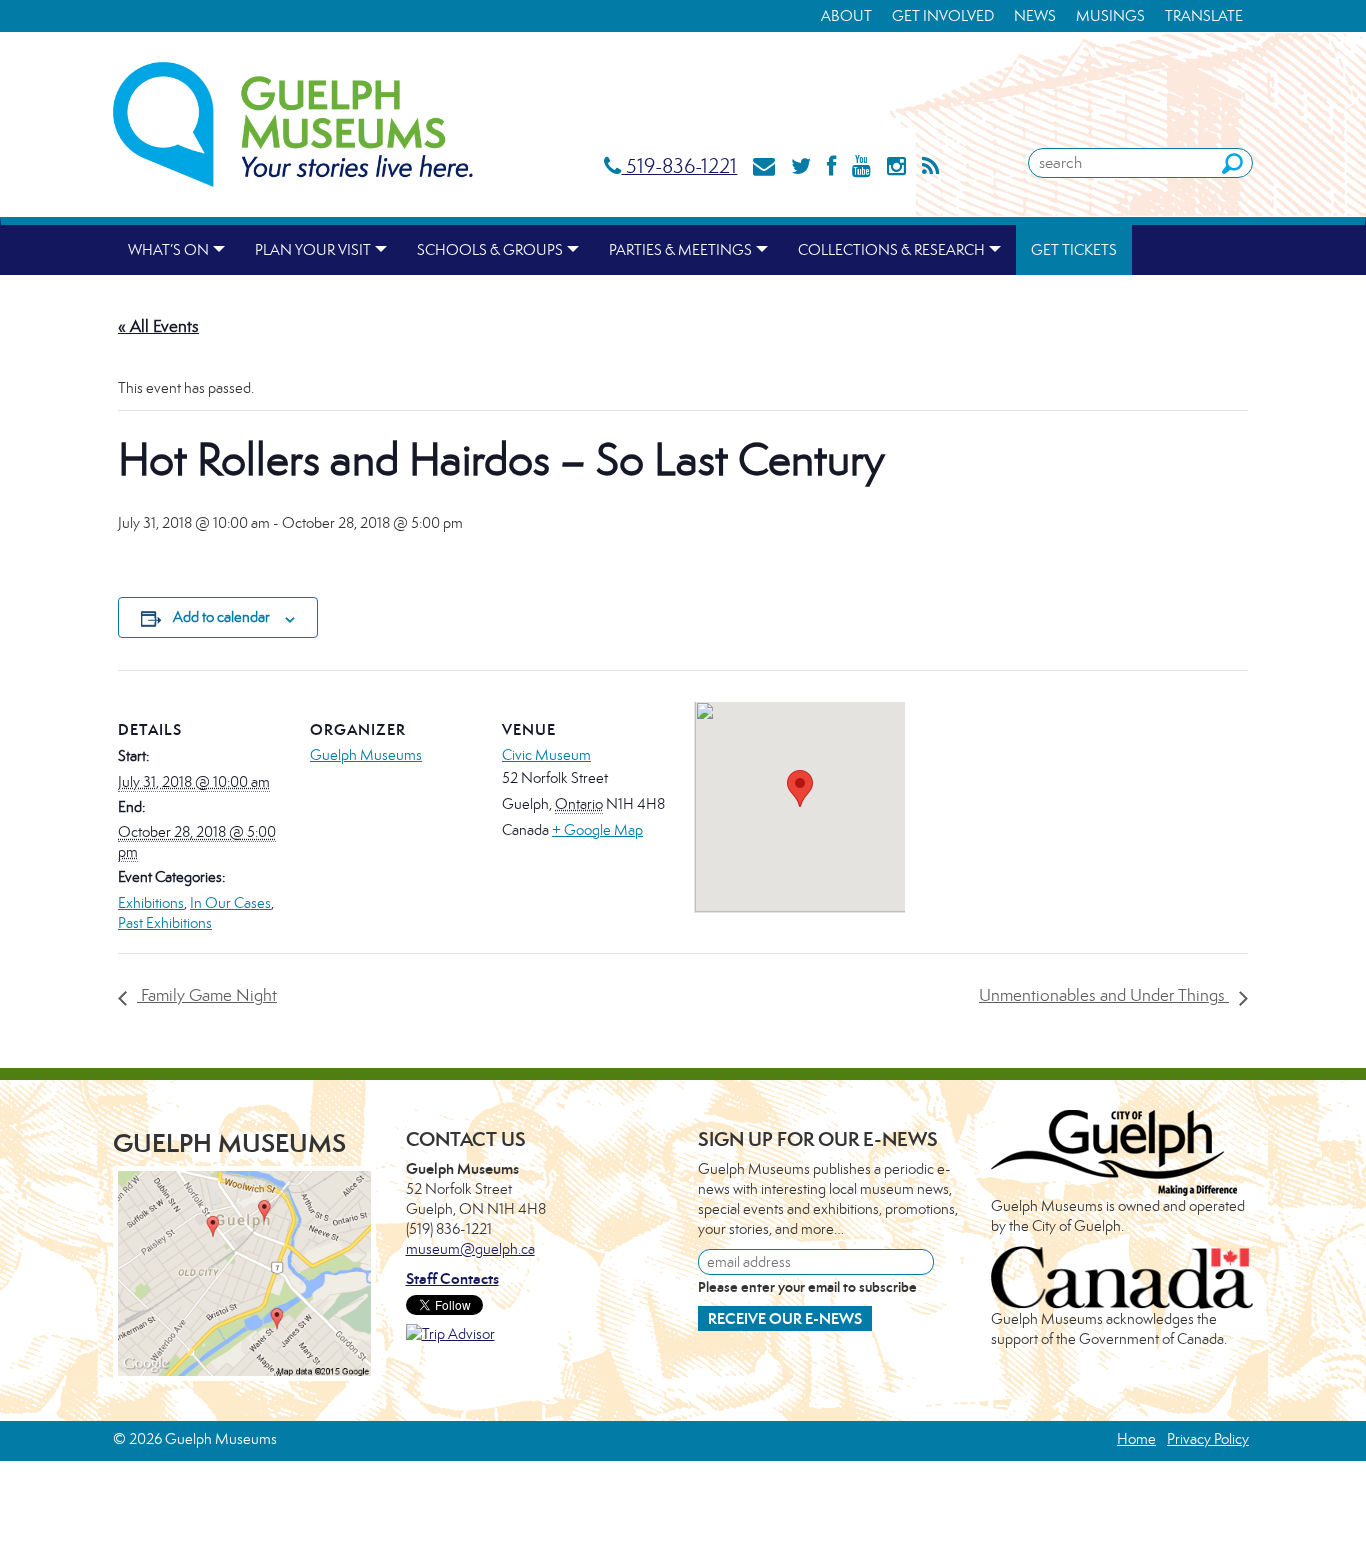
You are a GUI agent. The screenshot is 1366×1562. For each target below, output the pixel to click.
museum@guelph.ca (470, 1248)
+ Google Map (597, 829)
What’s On (168, 249)
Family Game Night (207, 995)
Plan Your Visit (313, 249)
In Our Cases (230, 902)
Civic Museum (546, 754)
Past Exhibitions (165, 922)
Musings (1110, 15)
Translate (1204, 15)
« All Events (158, 326)
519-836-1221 (679, 165)
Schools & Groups (490, 249)
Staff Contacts (452, 1278)
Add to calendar (221, 616)
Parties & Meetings (680, 249)
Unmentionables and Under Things (1104, 995)
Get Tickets (1074, 249)
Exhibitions (151, 902)
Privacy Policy (1208, 1438)
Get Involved (943, 15)
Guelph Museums (366, 754)
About (846, 15)
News (1035, 15)
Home (1136, 1438)
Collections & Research (891, 249)
